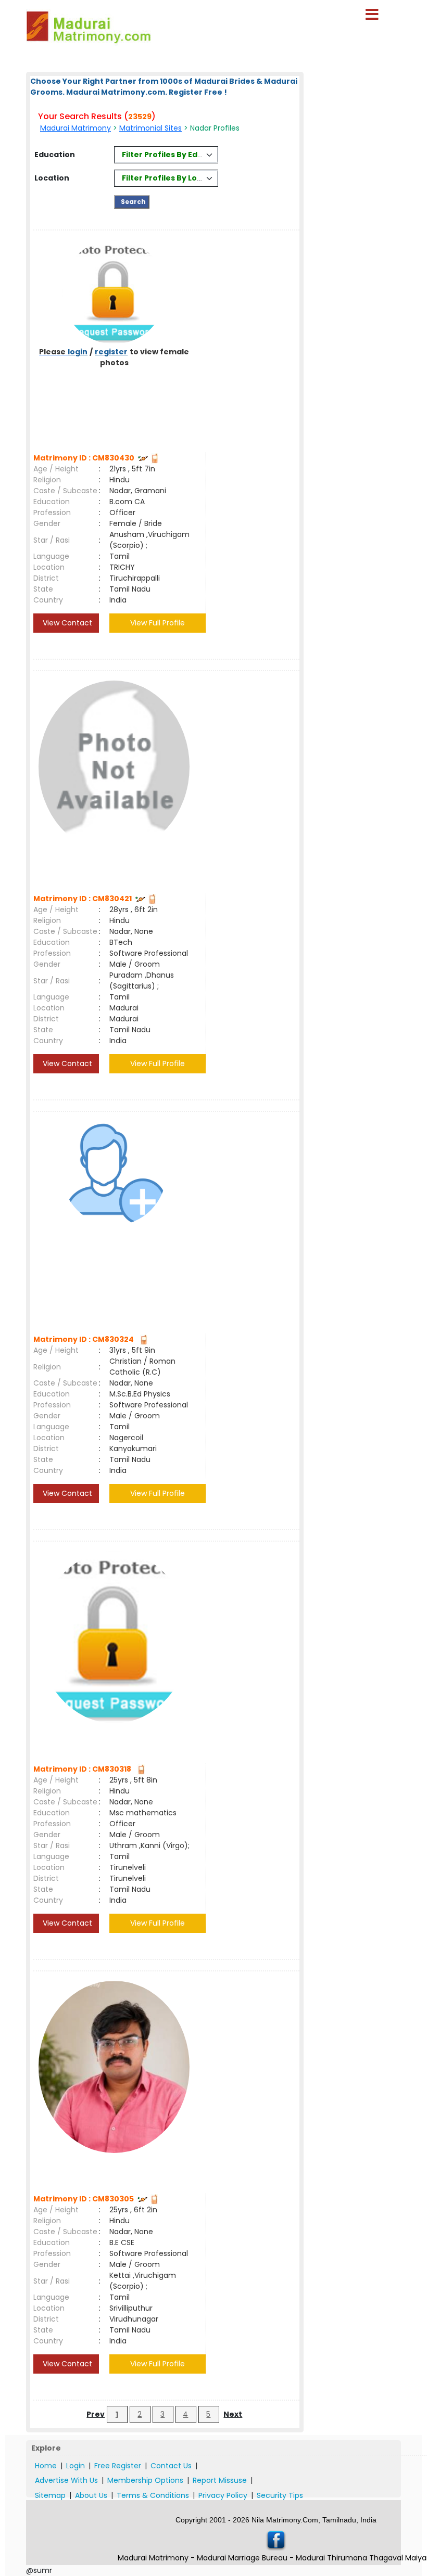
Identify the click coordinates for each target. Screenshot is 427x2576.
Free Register (118, 2466)
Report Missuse (220, 2480)
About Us (91, 2495)
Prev (96, 2414)
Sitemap (50, 2495)
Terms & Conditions (153, 2495)
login (78, 352)
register (111, 352)
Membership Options (145, 2480)
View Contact (66, 623)
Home (46, 2466)
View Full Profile (158, 623)
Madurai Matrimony (76, 128)
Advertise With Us (66, 2480)
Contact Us (171, 2466)
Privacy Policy (223, 2495)
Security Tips (280, 2495)
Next (233, 2414)
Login (76, 2466)
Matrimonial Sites (150, 128)
